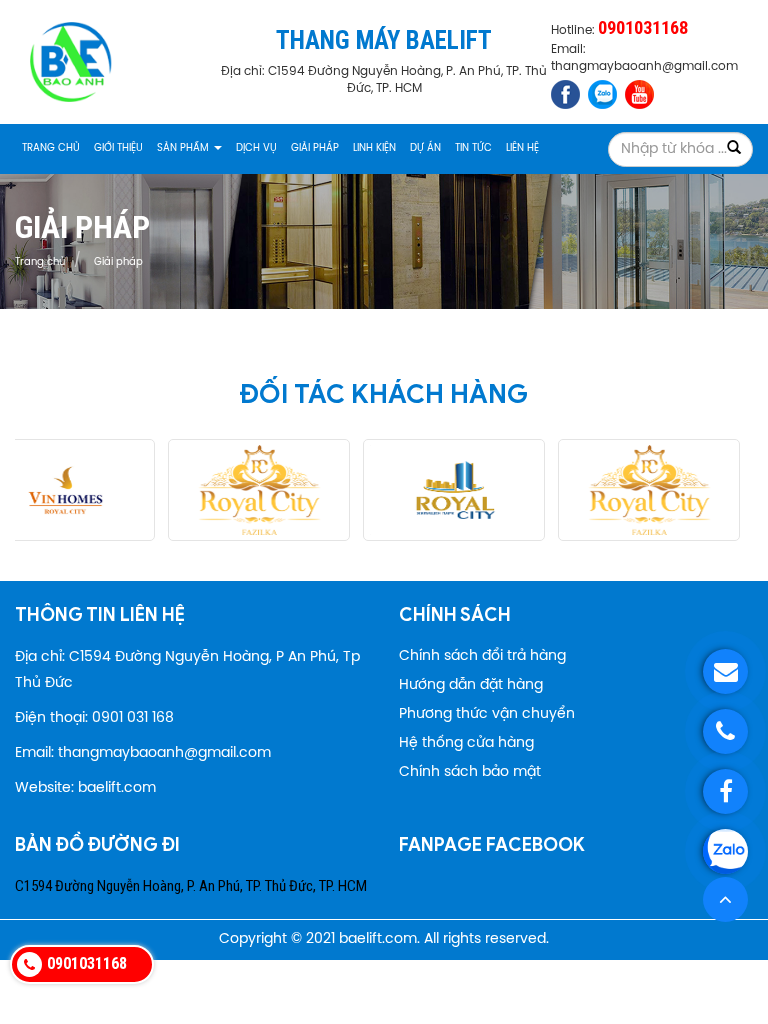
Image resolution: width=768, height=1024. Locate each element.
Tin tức (473, 148)
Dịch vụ (256, 148)
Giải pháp (315, 148)
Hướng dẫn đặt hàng (471, 685)
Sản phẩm (184, 148)
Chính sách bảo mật (470, 772)
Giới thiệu (118, 148)
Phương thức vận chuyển (487, 714)
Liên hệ (522, 148)
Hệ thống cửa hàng (466, 743)
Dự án (425, 148)
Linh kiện (374, 148)
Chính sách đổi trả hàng (482, 656)
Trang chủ (51, 148)
